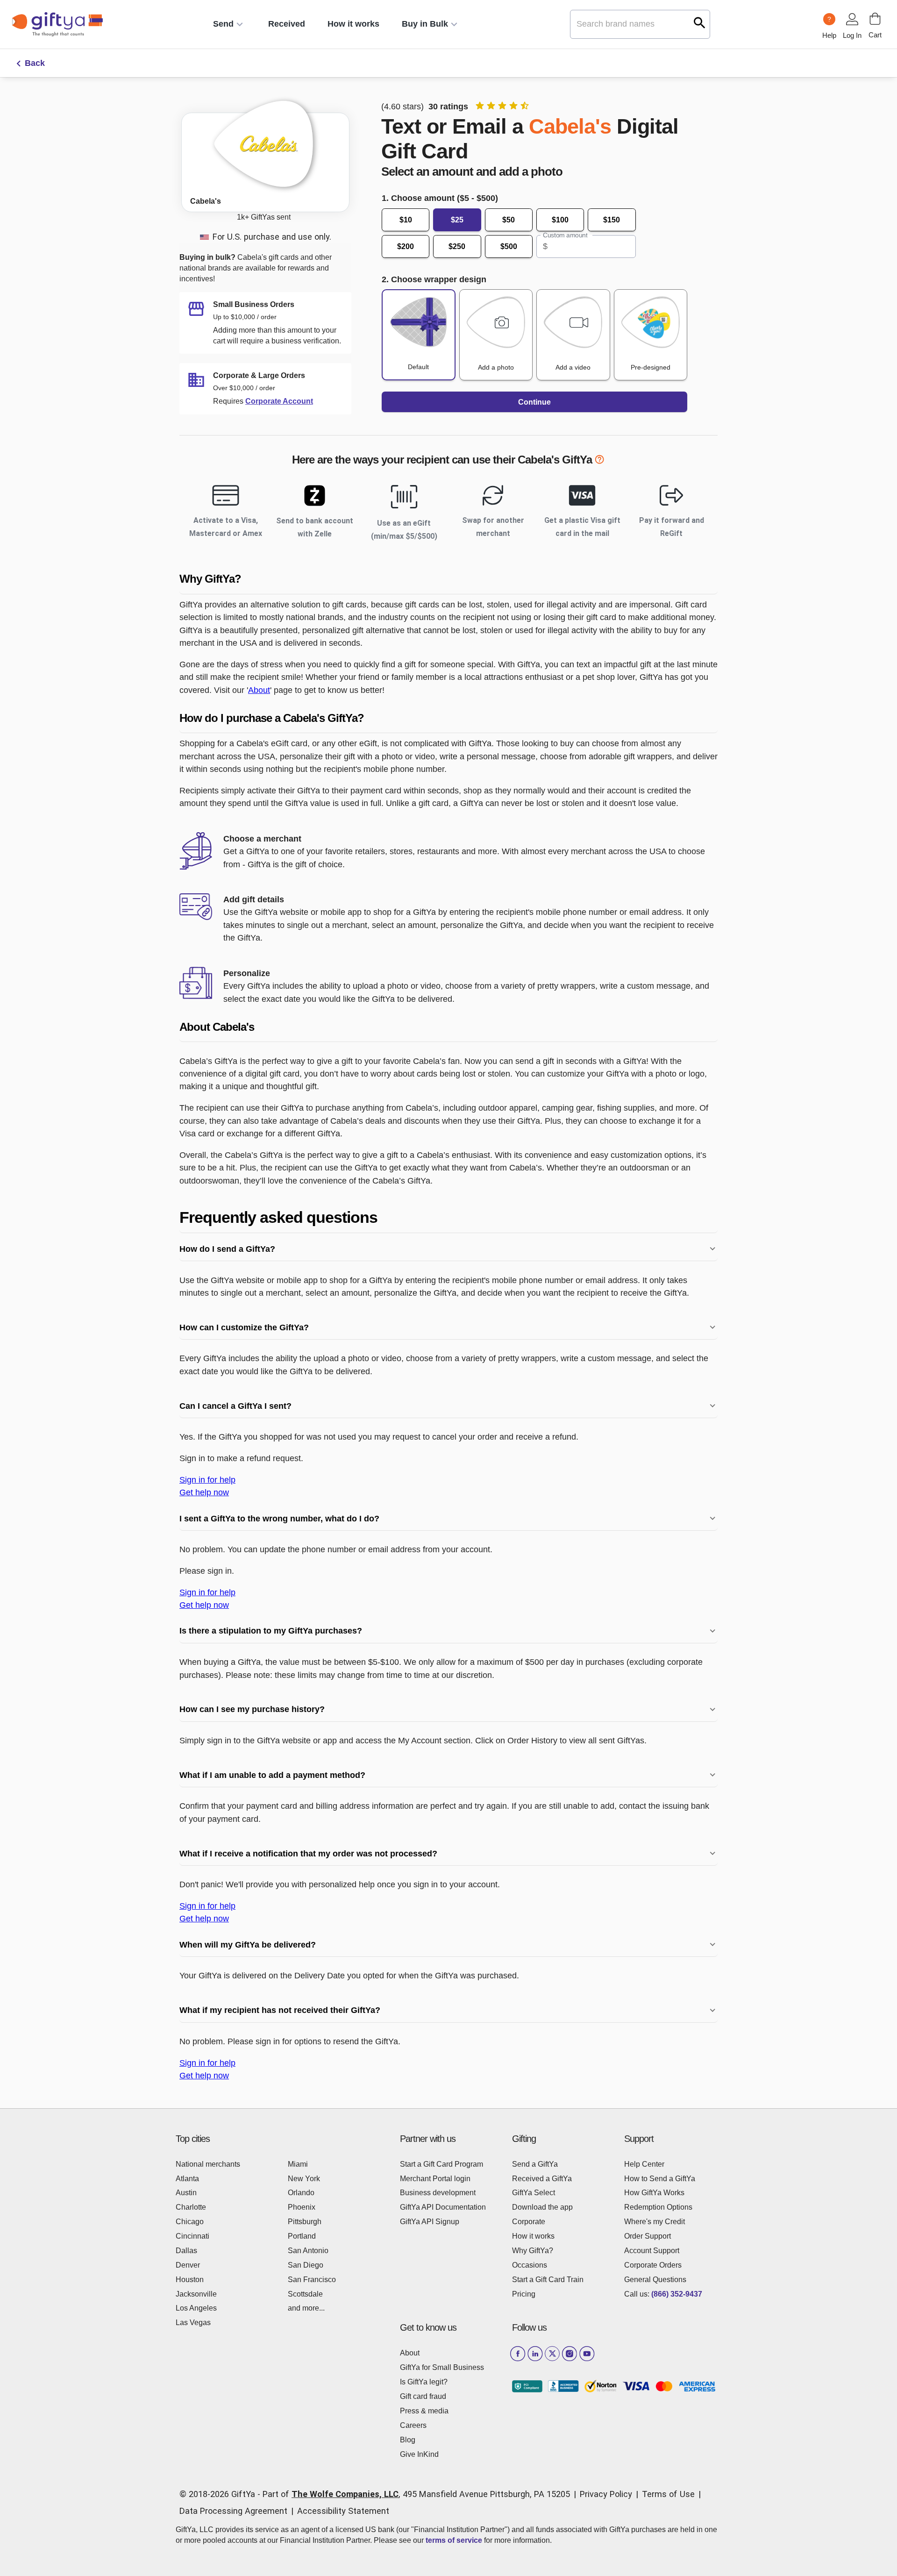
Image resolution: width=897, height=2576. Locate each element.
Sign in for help (207, 1480)
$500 (509, 246)
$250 (457, 246)
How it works (353, 24)
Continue (534, 402)
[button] (448, 579)
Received (287, 24)
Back (35, 63)
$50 (509, 220)
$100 (560, 220)
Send (223, 24)
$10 (406, 220)
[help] (599, 461)
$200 (406, 246)
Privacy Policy (606, 2494)
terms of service (454, 2540)
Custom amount (565, 235)
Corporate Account (279, 401)
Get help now (204, 1492)
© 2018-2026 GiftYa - (220, 2494)
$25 (457, 220)
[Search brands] (700, 23)
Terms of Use (668, 2494)
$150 (612, 220)
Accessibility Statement (343, 2511)
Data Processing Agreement (233, 2511)
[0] (875, 19)
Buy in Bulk (425, 24)
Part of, (416, 2494)
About (259, 690)
